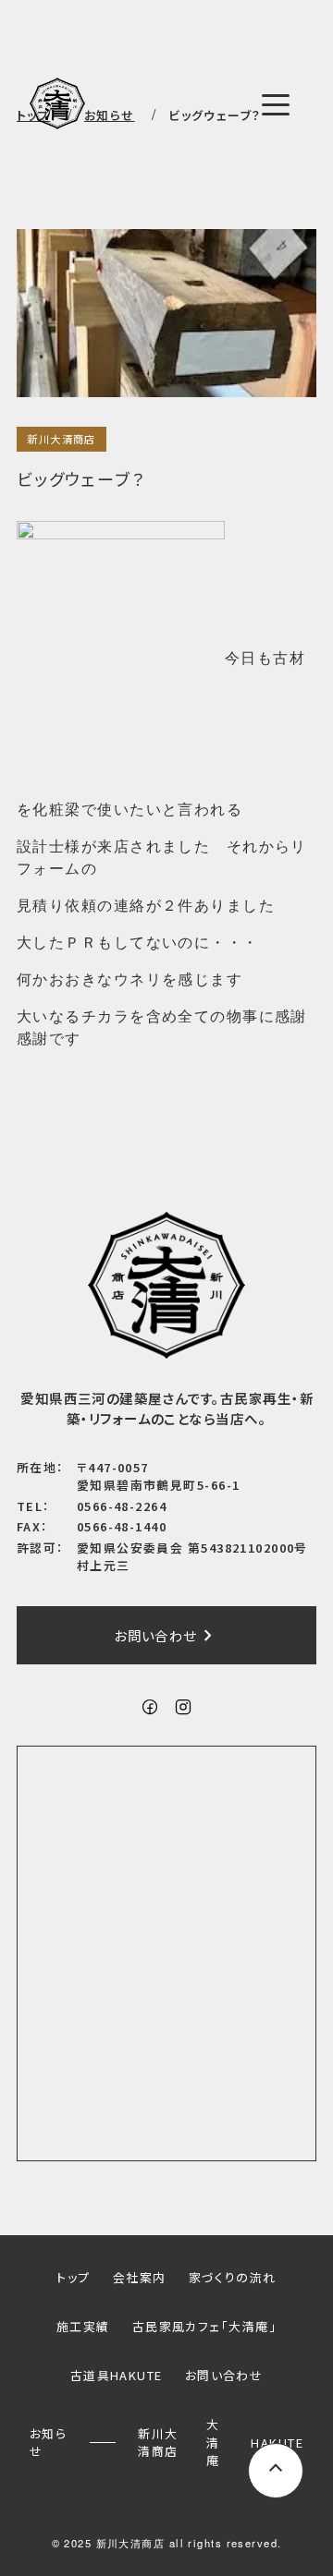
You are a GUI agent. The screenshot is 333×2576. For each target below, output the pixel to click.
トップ (73, 2277)
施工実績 (83, 2326)
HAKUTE (277, 2443)
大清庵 (213, 2442)
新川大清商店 (62, 439)
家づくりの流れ (233, 2277)
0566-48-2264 (122, 1506)
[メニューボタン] (276, 105)
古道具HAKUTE (117, 2375)
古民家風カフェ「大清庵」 (204, 2326)
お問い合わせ (166, 1636)
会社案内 (140, 2277)
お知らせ (48, 2442)
